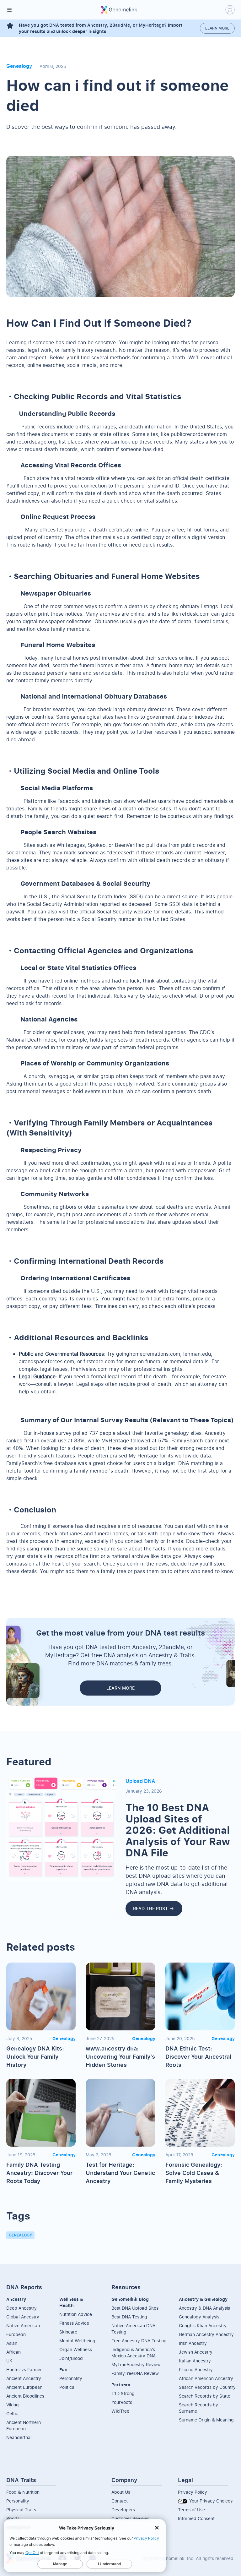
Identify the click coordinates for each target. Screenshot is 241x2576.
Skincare (68, 2332)
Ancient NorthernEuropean (24, 2425)
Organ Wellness (76, 2349)
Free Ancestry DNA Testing (139, 2341)
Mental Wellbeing (77, 2341)
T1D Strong (123, 2393)
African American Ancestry (206, 2378)
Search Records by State (205, 2396)
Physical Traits (21, 2510)
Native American (23, 2325)
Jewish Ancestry (196, 2352)
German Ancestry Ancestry (206, 2334)
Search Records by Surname (198, 2408)
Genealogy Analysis (199, 2317)
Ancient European (24, 2387)
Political (67, 2387)
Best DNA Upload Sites (135, 2308)
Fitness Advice (74, 2323)
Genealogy (20, 2235)
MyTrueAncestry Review (136, 2364)
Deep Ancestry (21, 2308)
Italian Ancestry (195, 2361)
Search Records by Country (207, 2387)
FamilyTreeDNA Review (135, 2373)
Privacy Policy (193, 2492)
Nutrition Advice (76, 2314)
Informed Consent (196, 2518)
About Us (121, 2492)
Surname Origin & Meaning (206, 2420)
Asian (12, 2343)
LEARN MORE (120, 1688)
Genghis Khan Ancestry (203, 2325)
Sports (13, 2518)
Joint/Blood (71, 2358)
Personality (71, 2378)
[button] (9, 10)
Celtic (12, 2413)
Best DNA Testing (129, 2317)
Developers (123, 2510)
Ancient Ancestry (24, 2378)
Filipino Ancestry (196, 2369)
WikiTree (120, 2411)
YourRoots (122, 2402)
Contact (120, 2501)
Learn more (217, 28)
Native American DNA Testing (133, 2329)
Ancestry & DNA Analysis (204, 2308)
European (16, 2334)
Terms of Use (191, 2510)
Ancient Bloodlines (25, 2396)
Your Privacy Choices (210, 2501)
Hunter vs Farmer (24, 2369)
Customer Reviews (130, 2518)
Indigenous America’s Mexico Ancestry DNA (134, 2353)
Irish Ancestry (193, 2343)
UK (9, 2361)
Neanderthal (19, 2437)
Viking (13, 2405)
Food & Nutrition (23, 2492)
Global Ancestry (23, 2317)
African (13, 2352)
